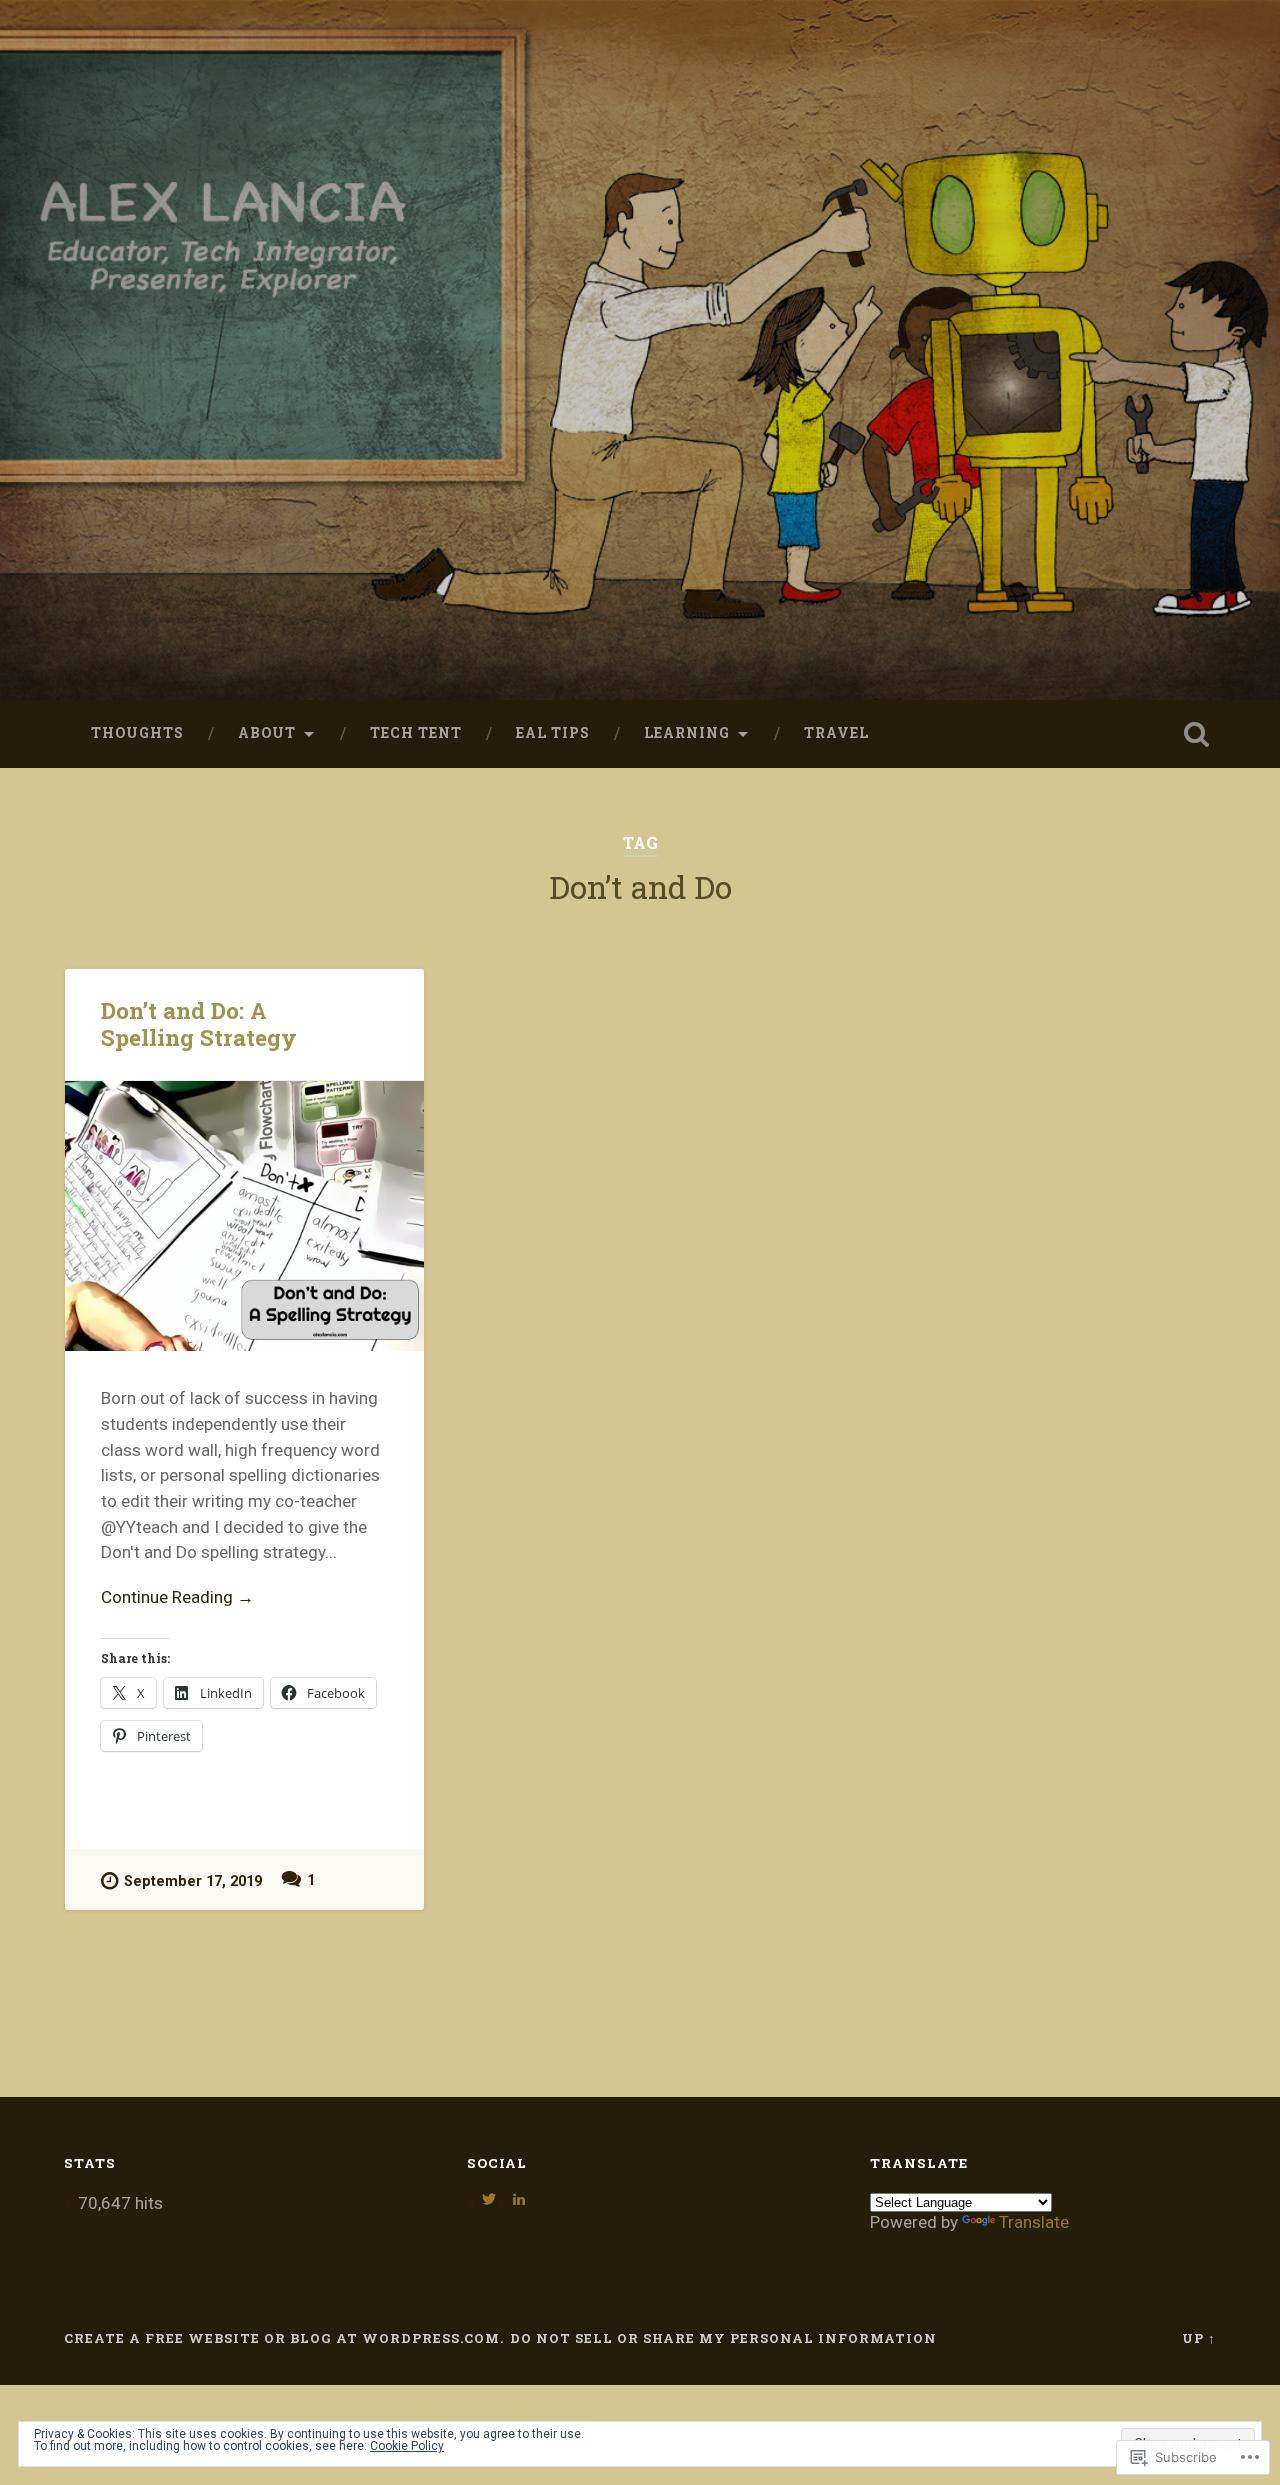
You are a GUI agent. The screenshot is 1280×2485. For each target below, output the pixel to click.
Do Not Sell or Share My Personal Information (723, 2338)
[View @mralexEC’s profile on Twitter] (489, 2199)
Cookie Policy (407, 2446)
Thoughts (137, 733)
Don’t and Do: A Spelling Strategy (199, 1023)
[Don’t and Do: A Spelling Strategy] (244, 1215)
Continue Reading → (177, 1597)
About (267, 733)
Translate (1034, 2222)
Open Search (1196, 734)
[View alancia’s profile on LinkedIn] (519, 2199)
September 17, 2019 (193, 1881)
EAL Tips (553, 733)
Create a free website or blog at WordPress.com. (284, 2338)
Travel (836, 733)
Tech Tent (416, 733)
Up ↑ (1199, 2338)
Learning (687, 733)
